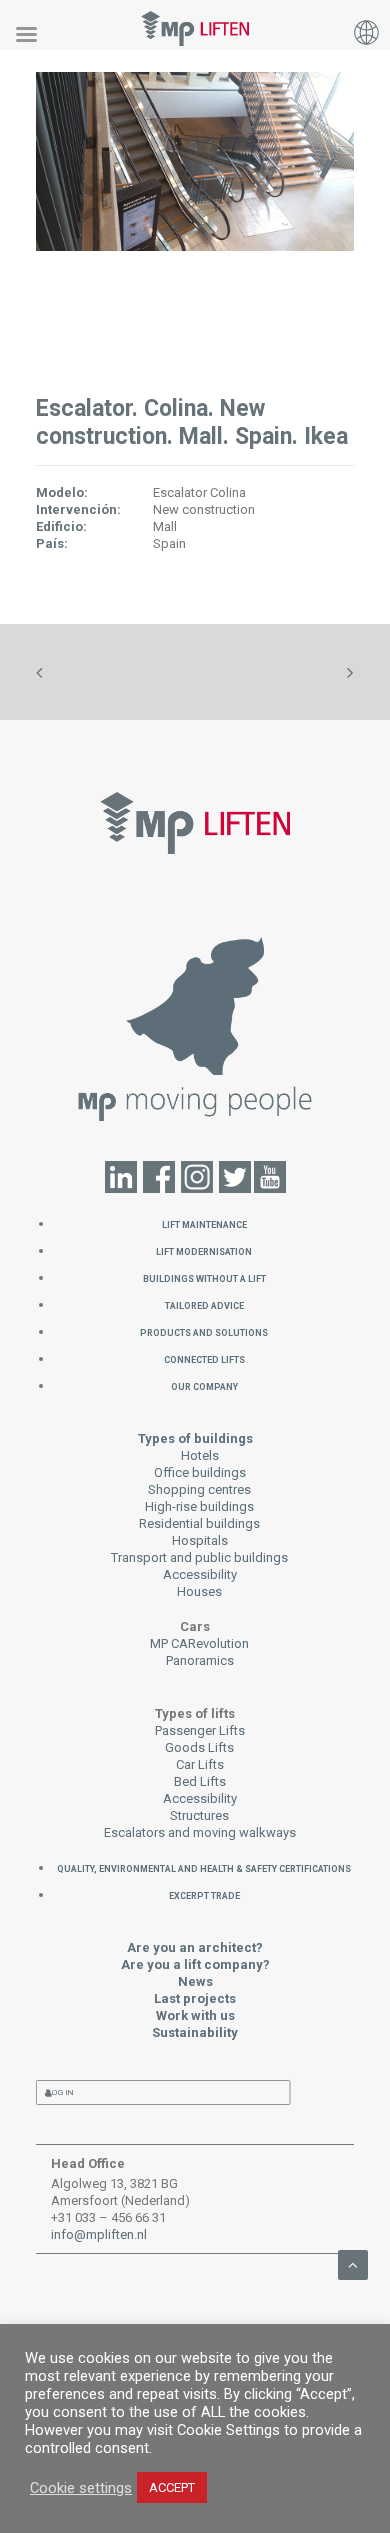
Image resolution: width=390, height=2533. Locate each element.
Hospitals (200, 1540)
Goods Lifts (199, 1747)
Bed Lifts (200, 1781)
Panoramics (200, 1660)
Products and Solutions (204, 1331)
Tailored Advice (204, 1304)
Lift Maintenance (204, 1223)
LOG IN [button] (61, 2092)
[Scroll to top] (353, 2264)
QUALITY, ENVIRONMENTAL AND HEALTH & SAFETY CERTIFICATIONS (204, 1867)
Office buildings (200, 1472)
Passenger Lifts (200, 1730)
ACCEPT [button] (172, 2487)
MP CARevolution (199, 1643)
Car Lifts (200, 1764)
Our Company (204, 1385)
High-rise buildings (199, 1506)
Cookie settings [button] (81, 2488)
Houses (199, 1591)
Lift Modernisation (204, 1250)
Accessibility (200, 1574)
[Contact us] (195, 1027)
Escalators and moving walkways (200, 1832)
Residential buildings (199, 1523)
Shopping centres (199, 1489)
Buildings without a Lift (204, 1277)
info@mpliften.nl (99, 2234)
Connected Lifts (204, 1358)
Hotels (200, 1455)
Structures (199, 1815)
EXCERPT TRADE (204, 1894)
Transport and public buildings (199, 1557)
